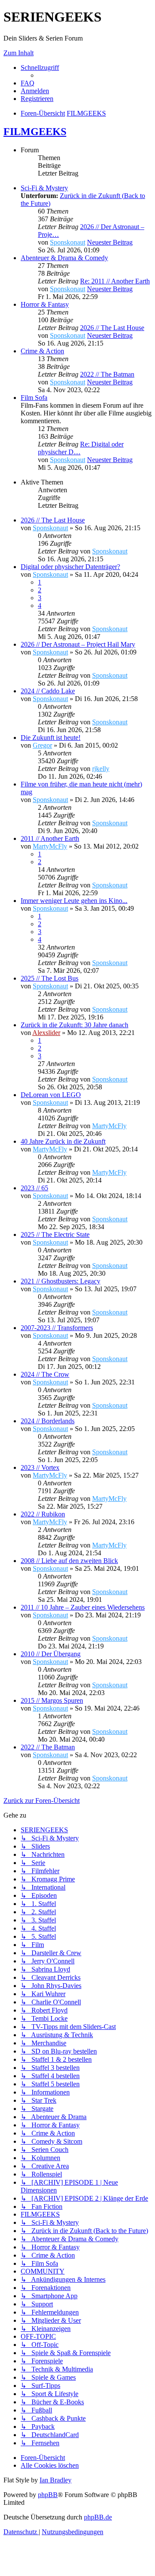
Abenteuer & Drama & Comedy (64, 258)
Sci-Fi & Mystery (44, 188)
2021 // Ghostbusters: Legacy (60, 1281)
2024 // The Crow (45, 1374)
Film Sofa (34, 398)
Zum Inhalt (19, 53)
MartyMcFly (50, 846)
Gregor (42, 745)
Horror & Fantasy (45, 304)
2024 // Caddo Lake (48, 691)
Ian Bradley (56, 2480)
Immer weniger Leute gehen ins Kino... (74, 901)
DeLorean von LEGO (51, 1095)
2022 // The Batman (107, 374)
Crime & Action (42, 351)
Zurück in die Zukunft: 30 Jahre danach (74, 1025)
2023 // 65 (34, 1188)
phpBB (48, 2495)
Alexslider (46, 1033)
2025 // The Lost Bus (50, 978)
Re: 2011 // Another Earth (115, 281)
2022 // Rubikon (43, 1514)
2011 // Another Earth (50, 838)
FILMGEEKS (35, 132)
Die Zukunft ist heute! (51, 738)
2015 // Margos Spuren (52, 1700)
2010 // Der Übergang (51, 1654)
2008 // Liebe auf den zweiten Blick (69, 1561)
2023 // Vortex (40, 1467)
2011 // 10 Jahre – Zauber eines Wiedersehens (83, 1607)
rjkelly (101, 769)
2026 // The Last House (112, 328)
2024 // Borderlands (48, 1421)
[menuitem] (28, 83)
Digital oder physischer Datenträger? (70, 567)
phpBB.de (98, 2517)
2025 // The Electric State (55, 1235)
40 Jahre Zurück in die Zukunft (63, 1141)
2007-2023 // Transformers (57, 1328)
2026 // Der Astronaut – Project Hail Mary (78, 644)
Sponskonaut (68, 242)
